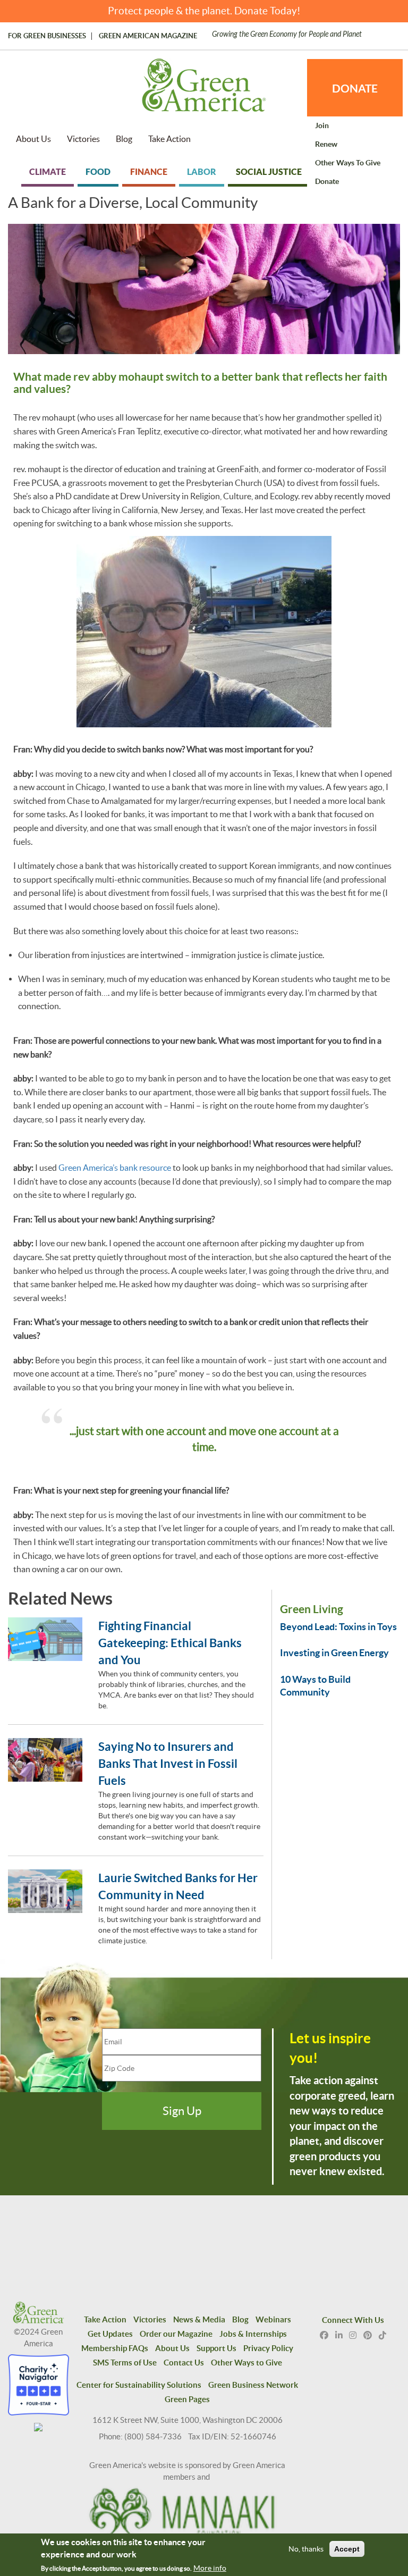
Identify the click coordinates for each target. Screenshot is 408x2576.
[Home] (204, 90)
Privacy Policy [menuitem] (268, 2348)
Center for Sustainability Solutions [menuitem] (139, 2385)
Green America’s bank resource (114, 1168)
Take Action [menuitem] (169, 139)
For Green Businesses (47, 36)
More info (210, 2568)
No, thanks (306, 2549)
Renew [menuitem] (326, 144)
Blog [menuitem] (124, 139)
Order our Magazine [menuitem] (176, 2334)
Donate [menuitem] (327, 181)
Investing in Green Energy (334, 1653)
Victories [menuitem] (83, 139)
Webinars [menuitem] (273, 2319)
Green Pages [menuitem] (187, 2399)
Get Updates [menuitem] (110, 2334)
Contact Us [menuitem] (184, 2363)
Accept (347, 2549)
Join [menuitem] (322, 125)
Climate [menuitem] (48, 172)
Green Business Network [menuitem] (253, 2385)
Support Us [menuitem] (216, 2348)
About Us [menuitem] (33, 139)
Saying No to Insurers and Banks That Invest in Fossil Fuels (168, 1763)
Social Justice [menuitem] (269, 172)
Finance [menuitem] (149, 172)
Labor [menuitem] (202, 172)
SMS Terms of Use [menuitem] (125, 2363)
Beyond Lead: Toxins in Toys (338, 1627)
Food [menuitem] (98, 172)
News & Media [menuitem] (199, 2319)
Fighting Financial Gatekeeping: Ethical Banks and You (170, 1643)
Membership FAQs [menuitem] (115, 2348)
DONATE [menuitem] (355, 88)
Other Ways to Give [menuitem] (348, 163)
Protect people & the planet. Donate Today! (204, 11)
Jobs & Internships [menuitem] (253, 2334)
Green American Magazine (148, 36)
